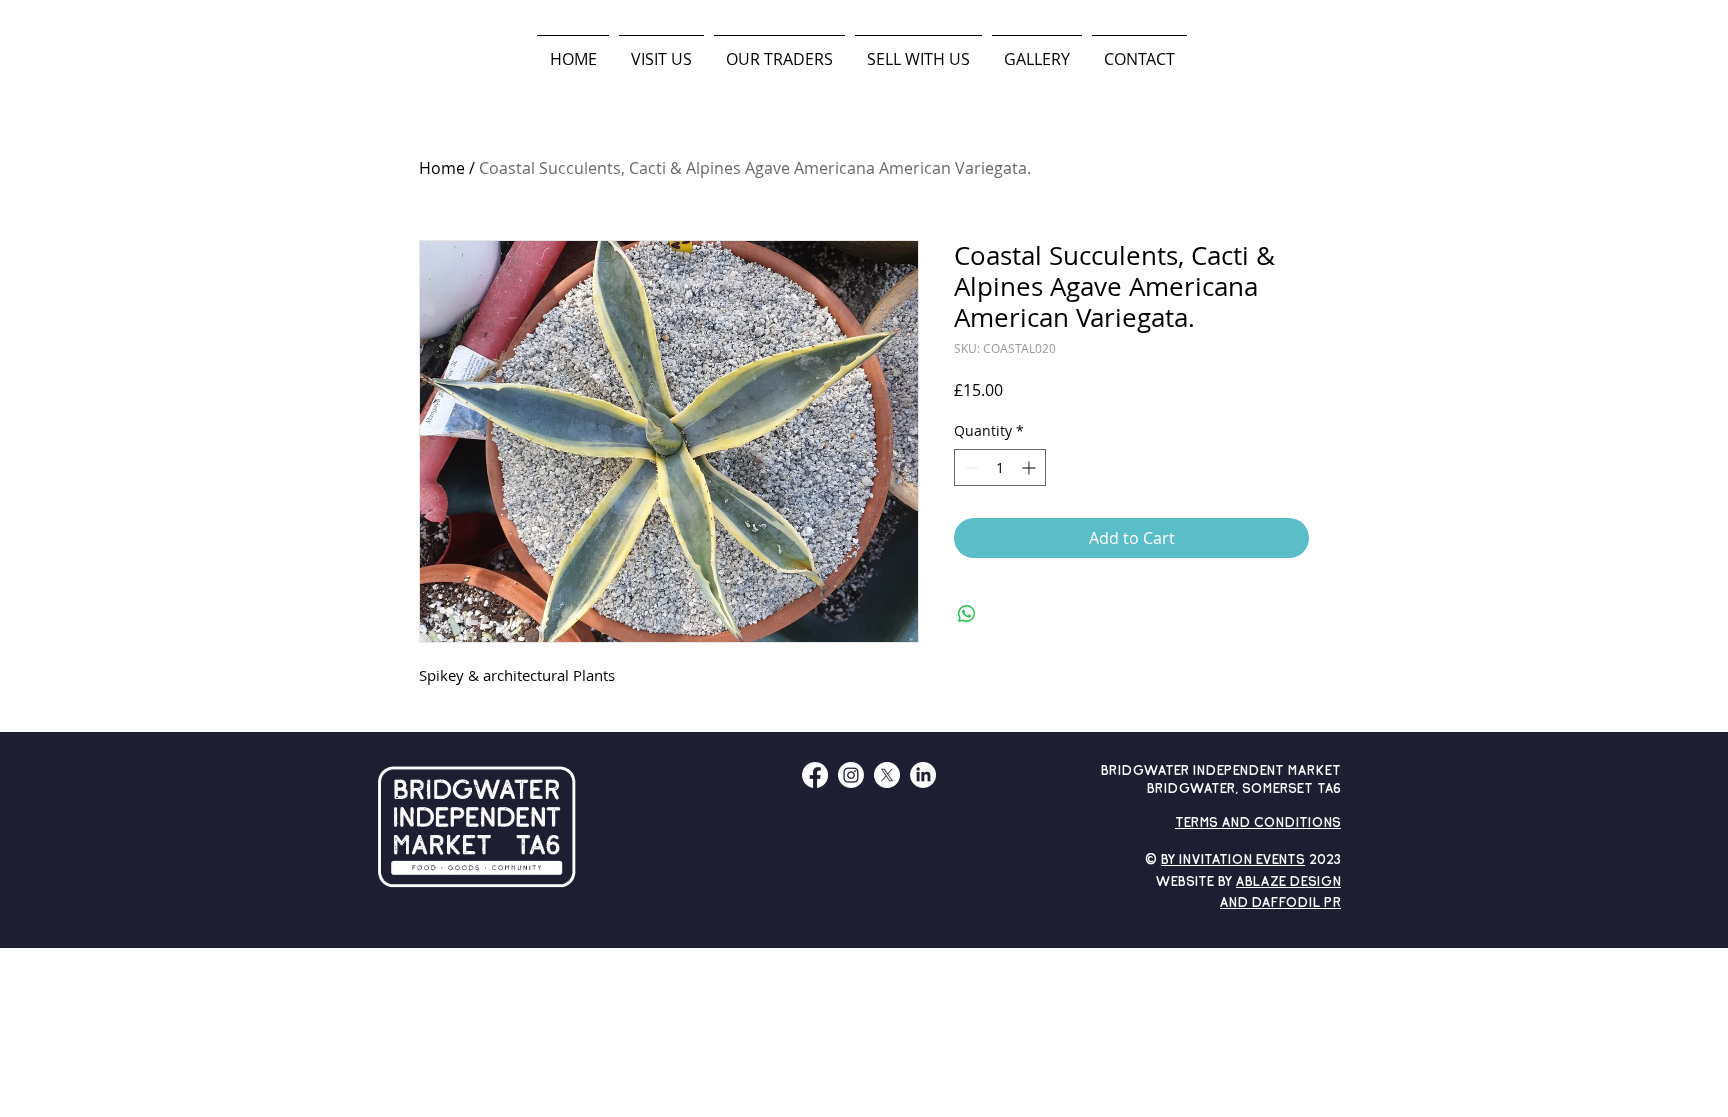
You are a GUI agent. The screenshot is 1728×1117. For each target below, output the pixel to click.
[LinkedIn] (923, 775)
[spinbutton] (1000, 467)
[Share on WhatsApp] (967, 614)
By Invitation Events (1233, 860)
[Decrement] (969, 467)
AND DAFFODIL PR (1280, 903)
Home (442, 168)
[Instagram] (851, 775)
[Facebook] (815, 775)
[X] (887, 775)
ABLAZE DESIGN (1288, 882)
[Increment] (1030, 467)
